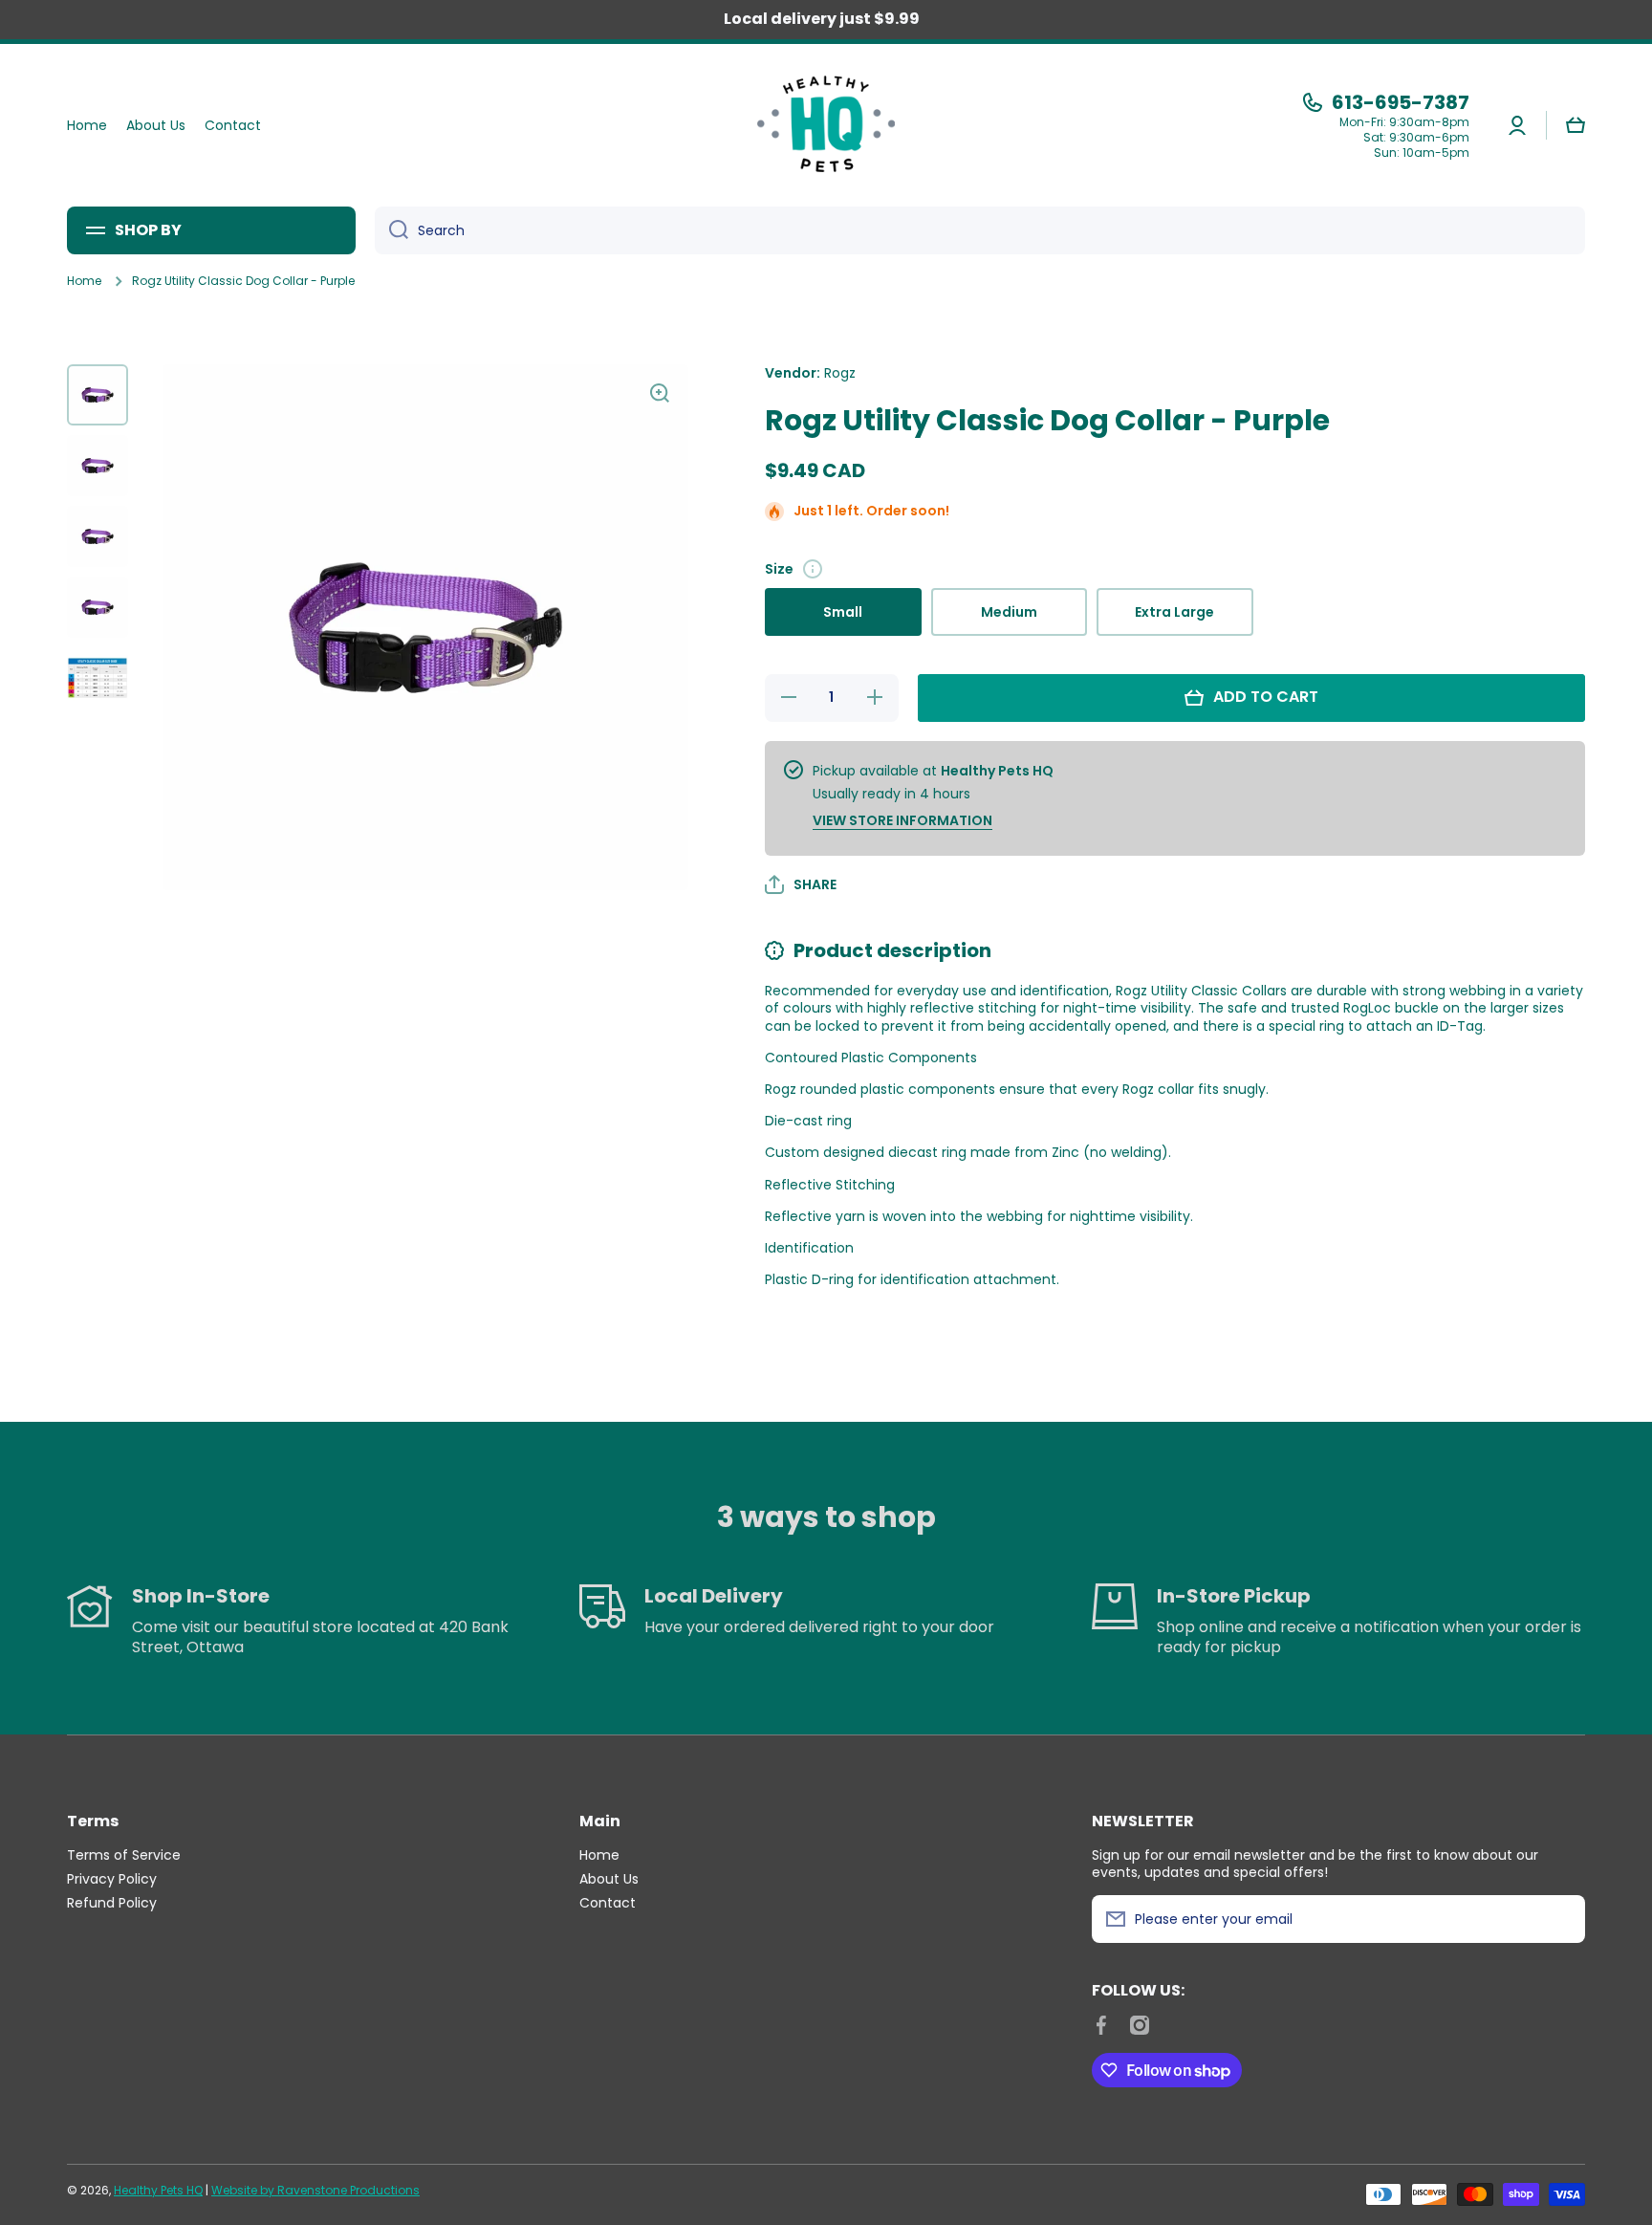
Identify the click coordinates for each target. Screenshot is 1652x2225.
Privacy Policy (112, 1878)
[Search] (391, 230)
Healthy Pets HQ (158, 2190)
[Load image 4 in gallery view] (98, 607)
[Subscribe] (1561, 1919)
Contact (608, 1902)
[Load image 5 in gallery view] (98, 678)
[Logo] (826, 125)
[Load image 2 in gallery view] (98, 466)
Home (84, 281)
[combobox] (980, 230)
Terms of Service (124, 1854)
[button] (1576, 125)
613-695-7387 (1401, 102)
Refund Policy (112, 1902)
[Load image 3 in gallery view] (98, 536)
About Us (609, 1878)
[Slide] (813, 569)
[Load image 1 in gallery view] (98, 395)
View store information (902, 820)
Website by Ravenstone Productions (315, 2190)
